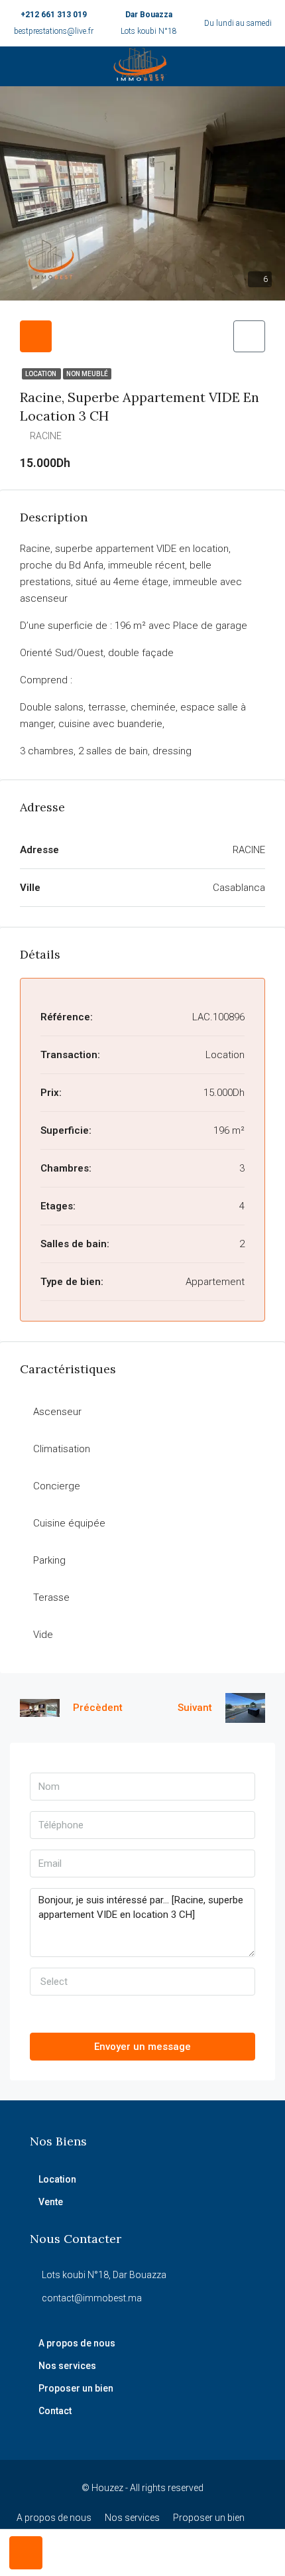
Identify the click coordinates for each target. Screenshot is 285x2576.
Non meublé (87, 374)
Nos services (67, 2366)
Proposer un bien (76, 2388)
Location (41, 374)
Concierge (57, 1486)
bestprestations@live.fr (54, 31)
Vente (51, 2202)
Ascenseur (57, 1412)
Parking (49, 1560)
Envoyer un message (142, 2047)
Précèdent (98, 1708)
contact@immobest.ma (92, 2298)
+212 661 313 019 (54, 15)
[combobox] (142, 1982)
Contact (55, 2411)
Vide (43, 1635)
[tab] (36, 336)
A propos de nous (77, 2343)
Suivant (195, 1708)
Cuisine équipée (69, 1523)
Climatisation (62, 1449)
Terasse (51, 1597)
